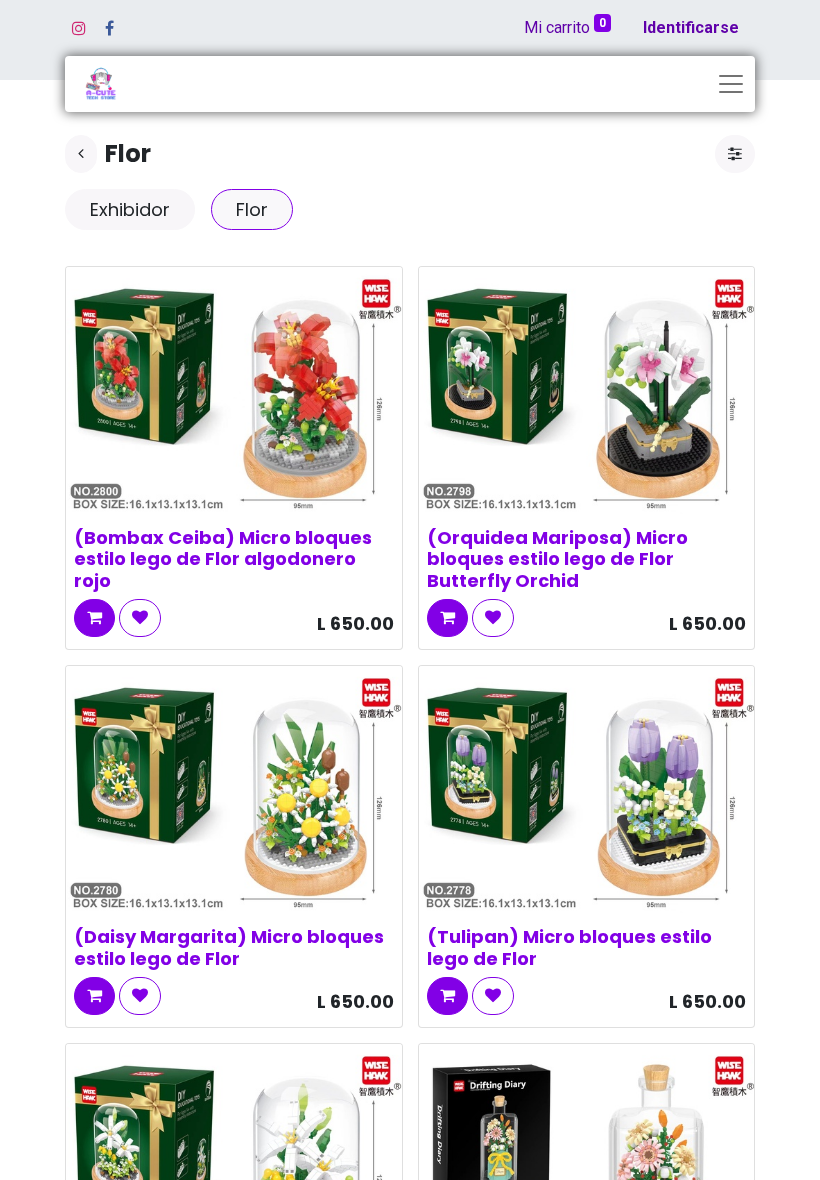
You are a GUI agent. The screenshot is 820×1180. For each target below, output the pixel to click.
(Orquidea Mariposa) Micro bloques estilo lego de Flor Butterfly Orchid (557, 559)
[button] (94, 618)
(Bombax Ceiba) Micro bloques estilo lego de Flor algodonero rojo (223, 559)
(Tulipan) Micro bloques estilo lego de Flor (569, 947)
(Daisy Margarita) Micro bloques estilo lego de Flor (229, 947)
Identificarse (691, 27)
